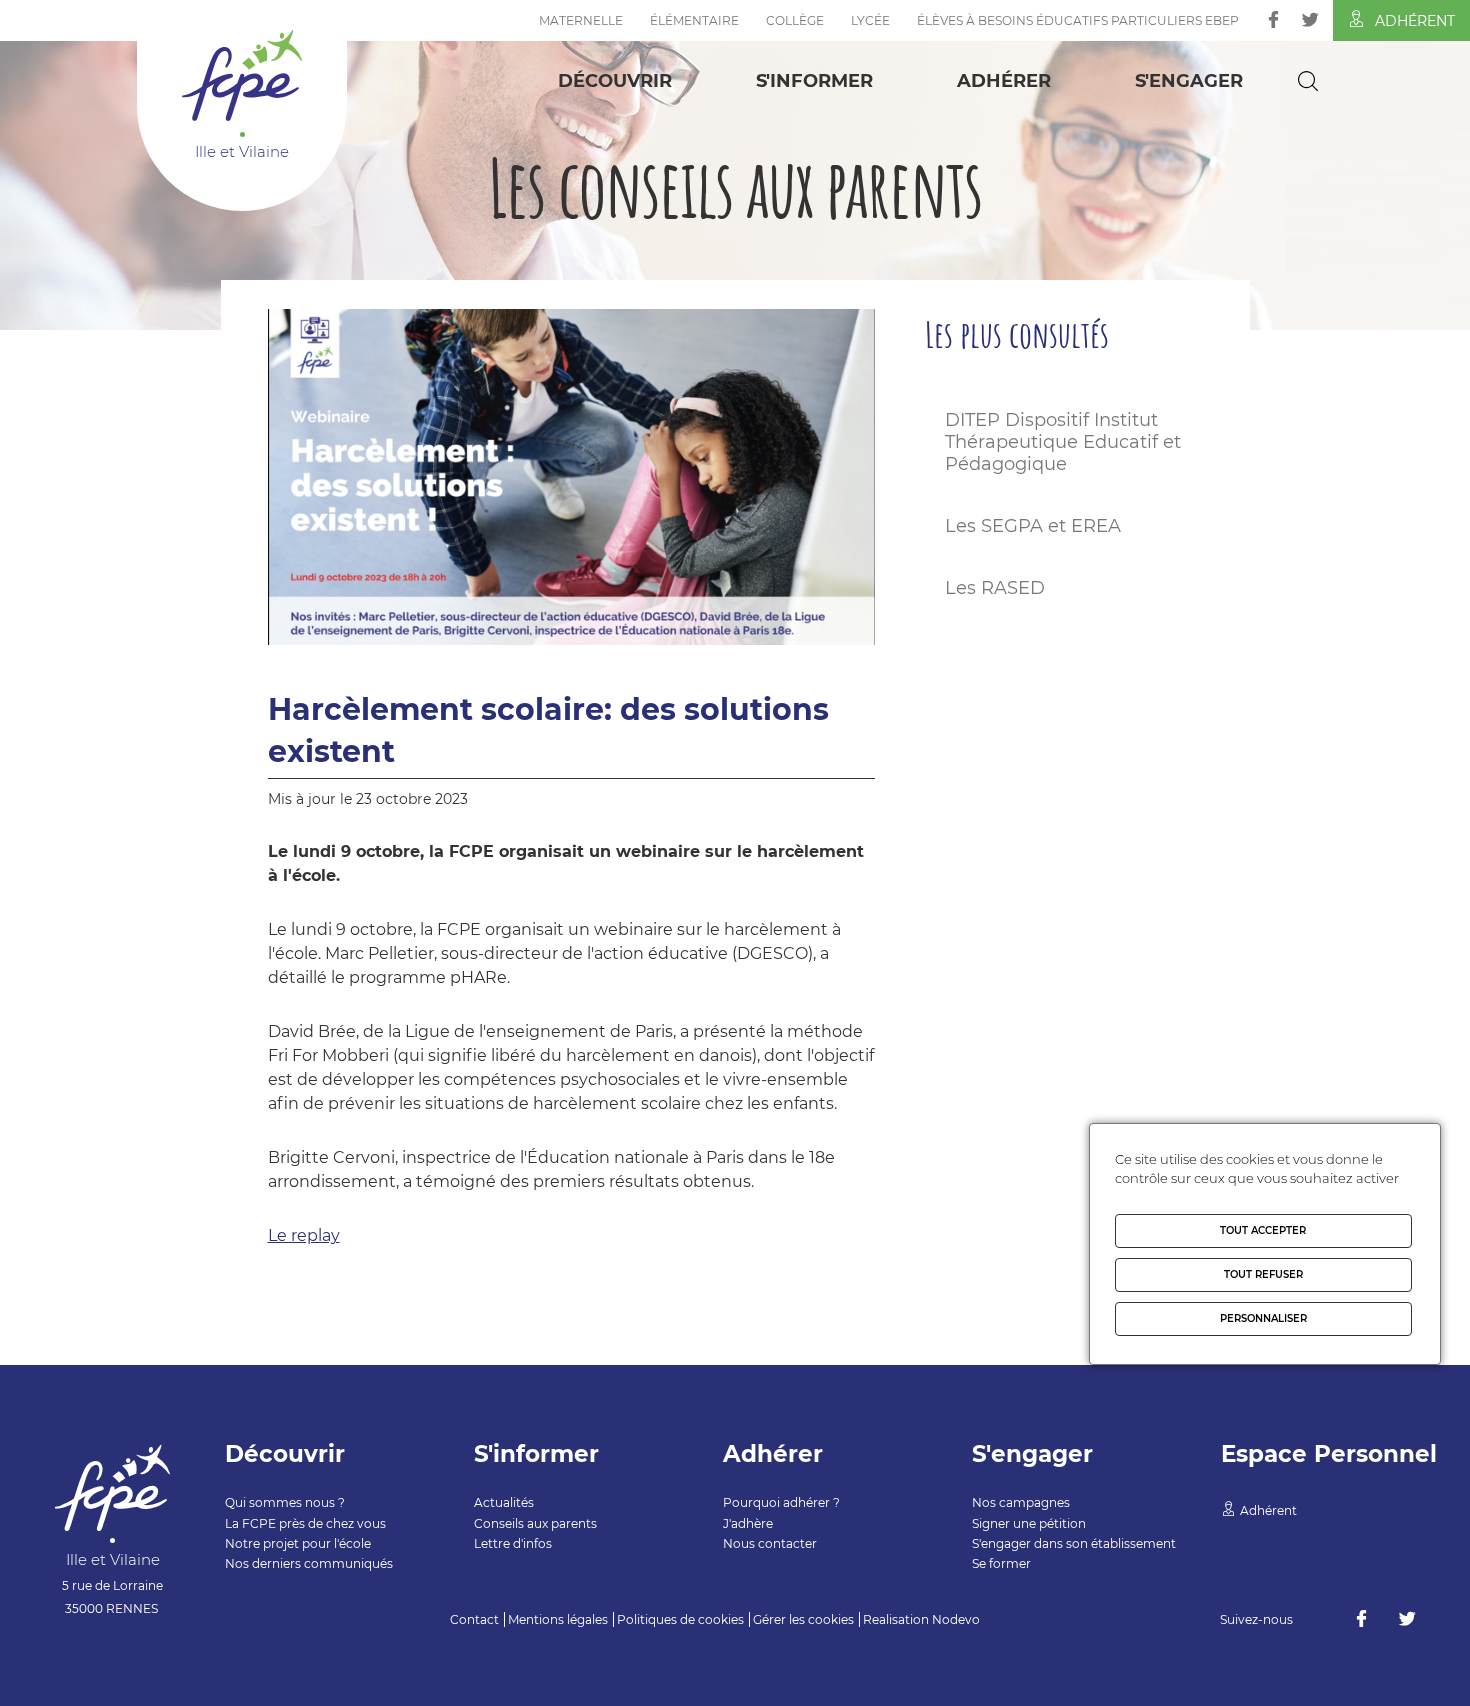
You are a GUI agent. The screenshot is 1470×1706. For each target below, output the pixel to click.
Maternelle (581, 20)
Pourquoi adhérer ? (781, 1502)
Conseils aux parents (535, 1523)
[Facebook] (1273, 19)
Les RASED (995, 588)
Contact (474, 1619)
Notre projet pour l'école (298, 1543)
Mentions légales (558, 1619)
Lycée (870, 20)
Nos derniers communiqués (309, 1563)
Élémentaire (694, 20)
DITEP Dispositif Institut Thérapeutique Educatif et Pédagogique (1063, 442)
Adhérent (1415, 21)
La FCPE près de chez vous (305, 1523)
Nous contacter (770, 1543)
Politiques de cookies (680, 1619)
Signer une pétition (1029, 1523)
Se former (1001, 1563)
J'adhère (748, 1523)
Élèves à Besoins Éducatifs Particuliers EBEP (1078, 20)
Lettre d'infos (513, 1543)
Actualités (504, 1502)
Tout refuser (1263, 1274)
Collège (795, 20)
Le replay (304, 1235)
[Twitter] (1310, 19)
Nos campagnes (1021, 1502)
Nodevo (956, 1619)
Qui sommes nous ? (285, 1502)
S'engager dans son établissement (1074, 1543)
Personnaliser (1263, 1318)
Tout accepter (1263, 1230)
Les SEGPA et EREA (1033, 526)
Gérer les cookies (803, 1619)
